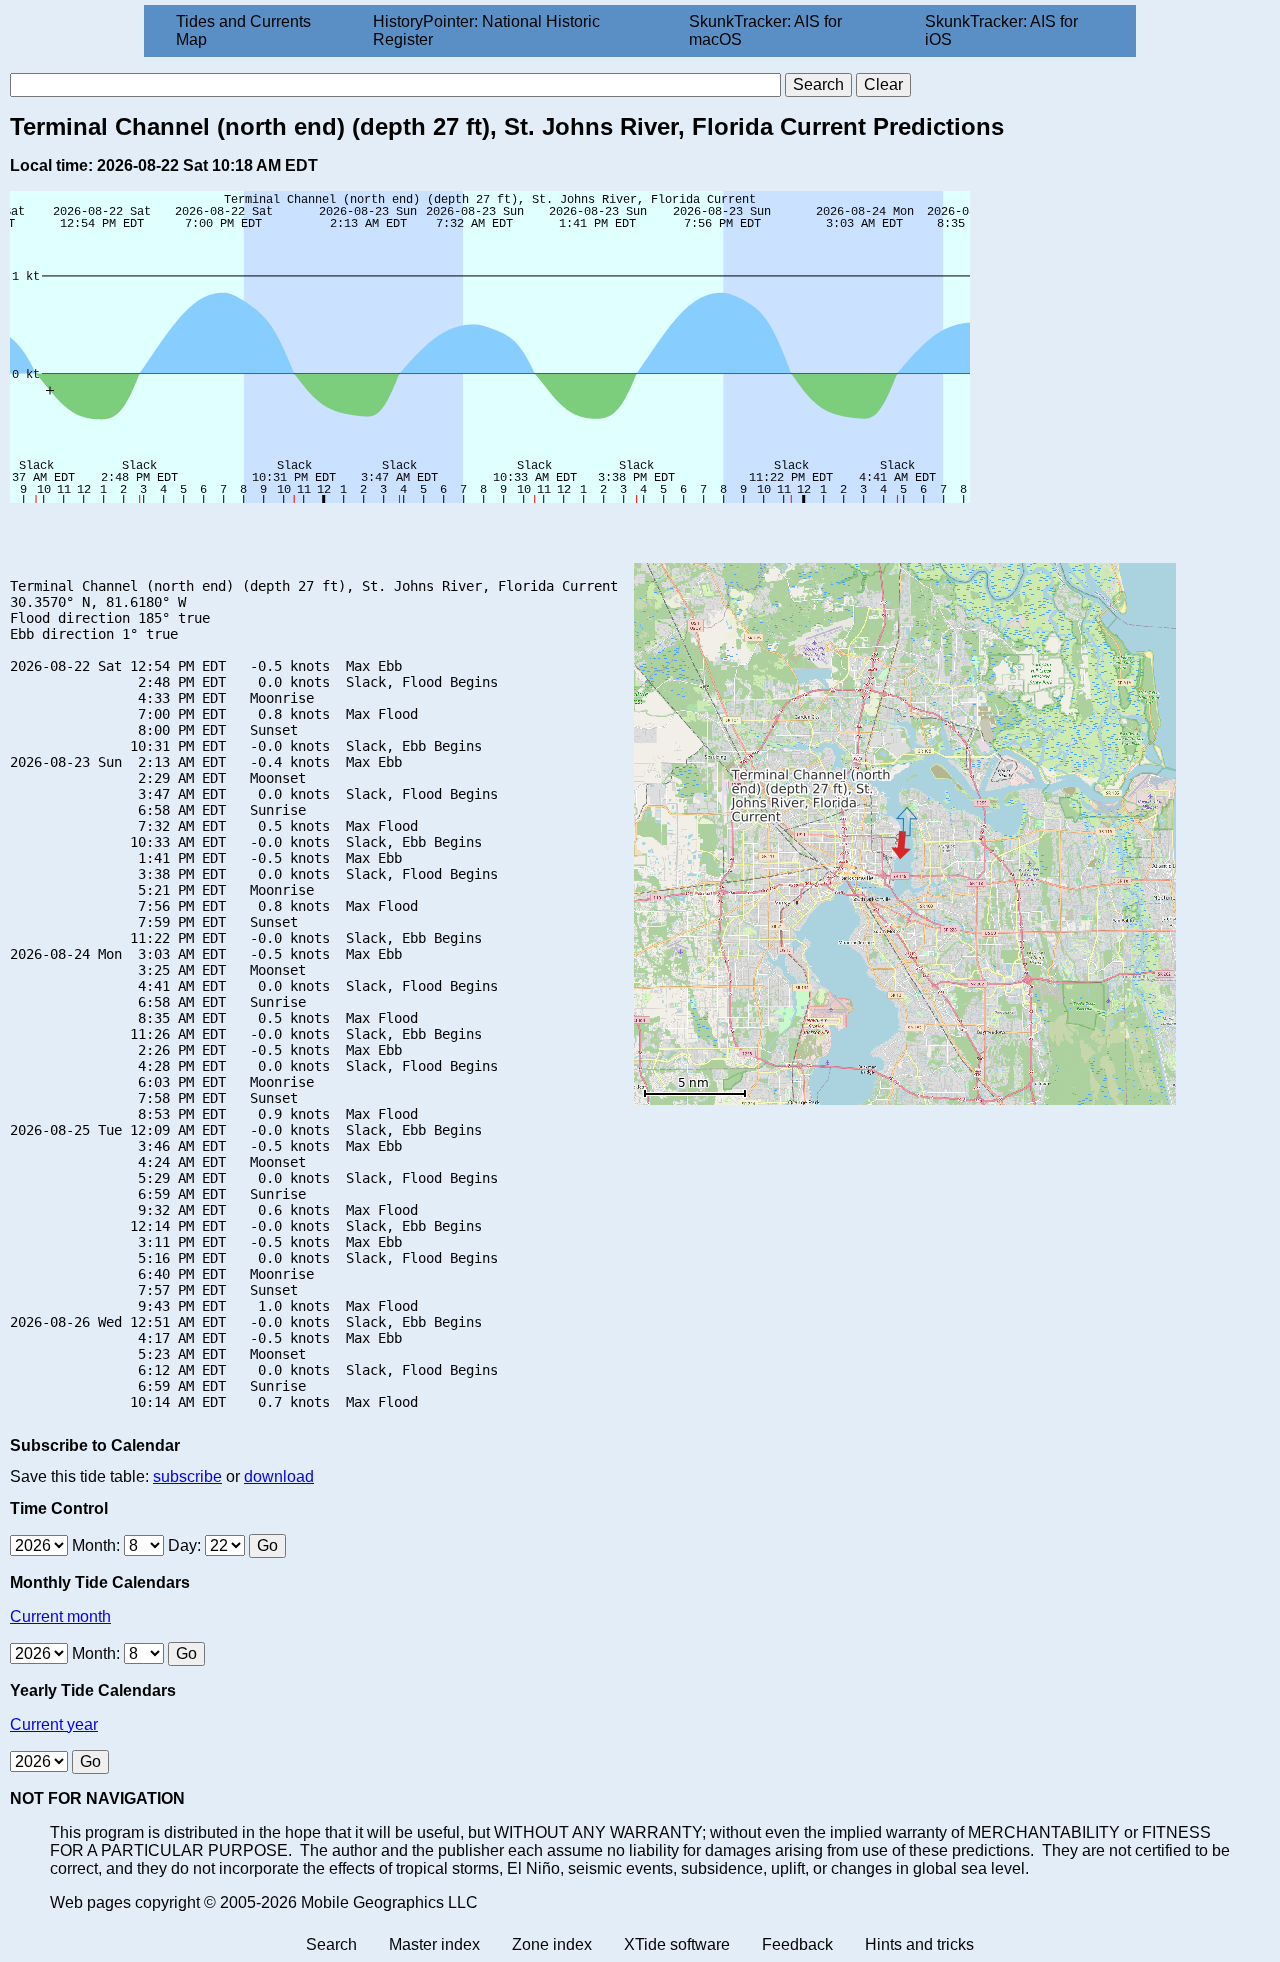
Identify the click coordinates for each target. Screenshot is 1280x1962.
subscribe (187, 1476)
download (279, 1476)
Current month (60, 1616)
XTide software (677, 1944)
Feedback (797, 1944)
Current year (54, 1724)
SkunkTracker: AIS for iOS (1001, 30)
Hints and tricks (919, 1944)
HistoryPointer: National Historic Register (486, 30)
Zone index (552, 1944)
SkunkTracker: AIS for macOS (765, 30)
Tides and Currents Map (243, 30)
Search (331, 1944)
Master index (434, 1944)
